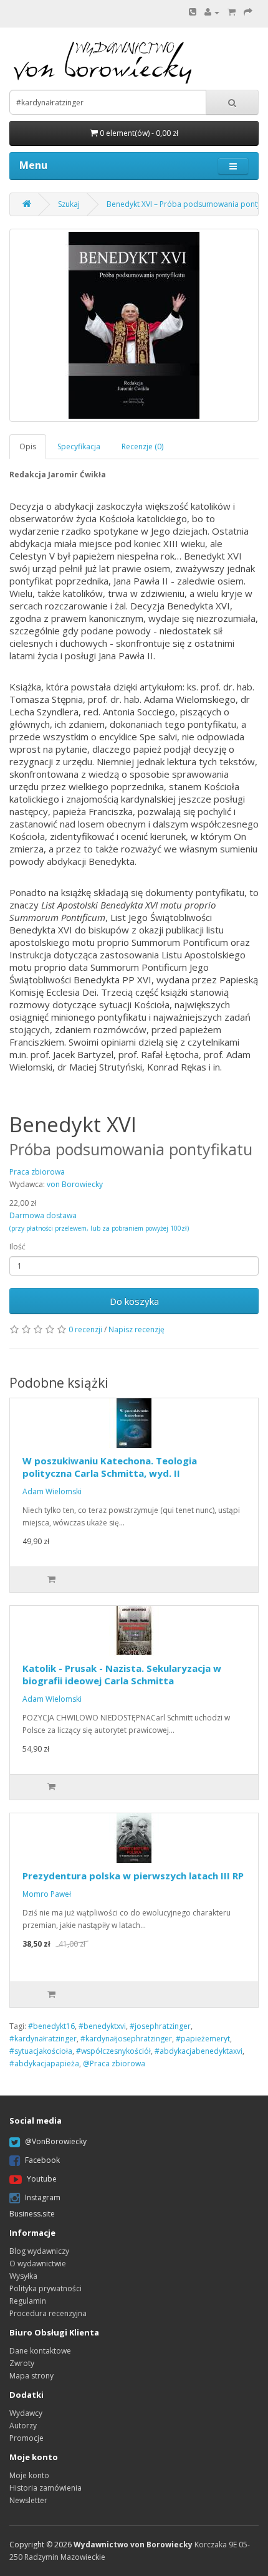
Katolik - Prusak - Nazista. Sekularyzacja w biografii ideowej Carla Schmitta (122, 1674)
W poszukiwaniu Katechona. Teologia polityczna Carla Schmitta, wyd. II (110, 1467)
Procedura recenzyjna (48, 2313)
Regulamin (28, 2301)
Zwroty (22, 2363)
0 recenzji (85, 1329)
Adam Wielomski (52, 1491)
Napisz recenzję (136, 1329)
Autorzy (23, 2426)
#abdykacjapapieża (44, 2063)
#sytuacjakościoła (41, 2051)
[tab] (28, 446)
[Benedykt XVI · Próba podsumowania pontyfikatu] (134, 325)
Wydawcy (26, 2413)
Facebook (42, 2160)
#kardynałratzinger (43, 2039)
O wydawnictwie (38, 2264)
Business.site (32, 2214)
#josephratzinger (160, 2026)
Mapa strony (31, 2376)
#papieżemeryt (203, 2039)
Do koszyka (134, 1301)
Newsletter (28, 2500)
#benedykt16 (51, 2026)
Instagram (43, 2197)
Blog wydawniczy (39, 2251)
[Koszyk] (232, 12)
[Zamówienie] (248, 12)
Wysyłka (23, 2276)
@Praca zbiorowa (114, 2063)
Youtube (42, 2179)
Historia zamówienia (45, 2488)
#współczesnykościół (113, 2051)
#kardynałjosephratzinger (126, 2039)
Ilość (17, 1247)
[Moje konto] (212, 12)
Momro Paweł (47, 1894)
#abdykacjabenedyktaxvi (199, 2051)
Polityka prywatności (45, 2288)
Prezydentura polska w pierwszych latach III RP (133, 1876)
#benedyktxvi (102, 2026)
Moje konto (29, 2475)
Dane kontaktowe (40, 2351)
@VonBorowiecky (56, 2141)
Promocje (26, 2438)
